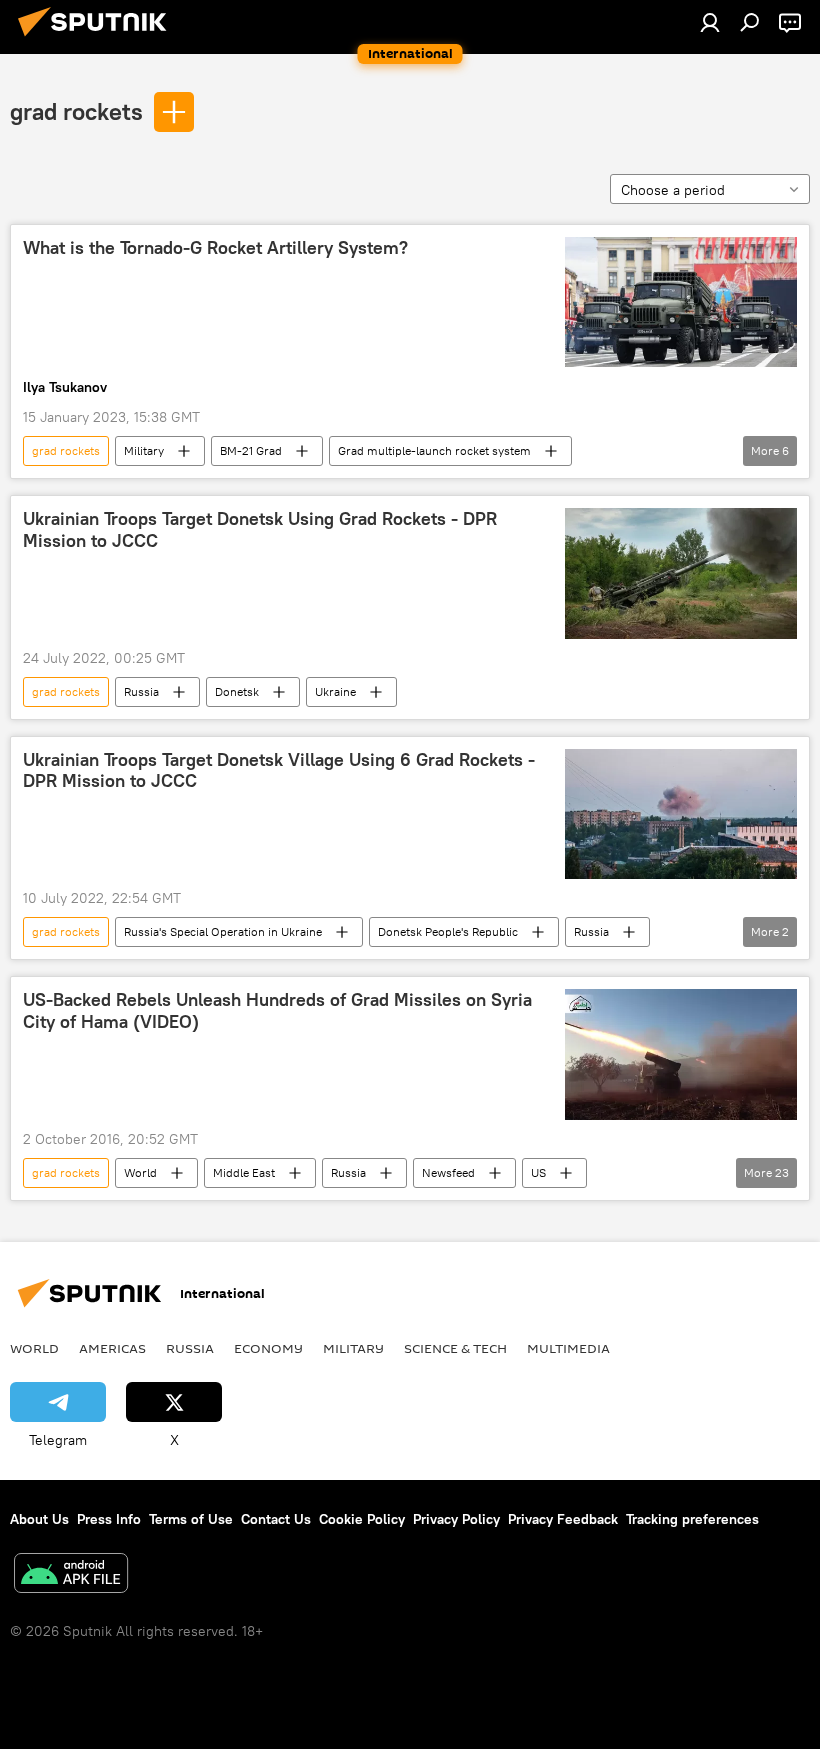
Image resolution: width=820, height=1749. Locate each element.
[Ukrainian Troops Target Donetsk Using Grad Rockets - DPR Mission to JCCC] (681, 573)
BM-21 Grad (251, 450)
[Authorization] (710, 22)
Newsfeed (448, 1172)
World (140, 1172)
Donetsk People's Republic (448, 931)
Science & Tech (455, 1348)
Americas (112, 1348)
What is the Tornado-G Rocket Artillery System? (215, 248)
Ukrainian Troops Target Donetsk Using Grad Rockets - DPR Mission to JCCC (260, 530)
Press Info (109, 1519)
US (538, 1172)
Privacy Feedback (563, 1519)
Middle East (244, 1172)
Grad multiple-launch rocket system (434, 450)
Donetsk (237, 691)
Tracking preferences (692, 1519)
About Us (39, 1519)
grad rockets (76, 111)
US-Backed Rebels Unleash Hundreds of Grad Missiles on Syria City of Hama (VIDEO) (277, 1011)
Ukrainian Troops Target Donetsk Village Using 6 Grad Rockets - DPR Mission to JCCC (279, 771)
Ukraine (335, 691)
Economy (268, 1348)
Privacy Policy (456, 1519)
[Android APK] (71, 1575)
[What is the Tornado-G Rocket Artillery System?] (681, 302)
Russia (141, 691)
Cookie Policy (362, 1519)
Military (144, 450)
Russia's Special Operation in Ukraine (223, 931)
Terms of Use (191, 1519)
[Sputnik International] (98, 39)
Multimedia (568, 1348)
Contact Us (276, 1519)
